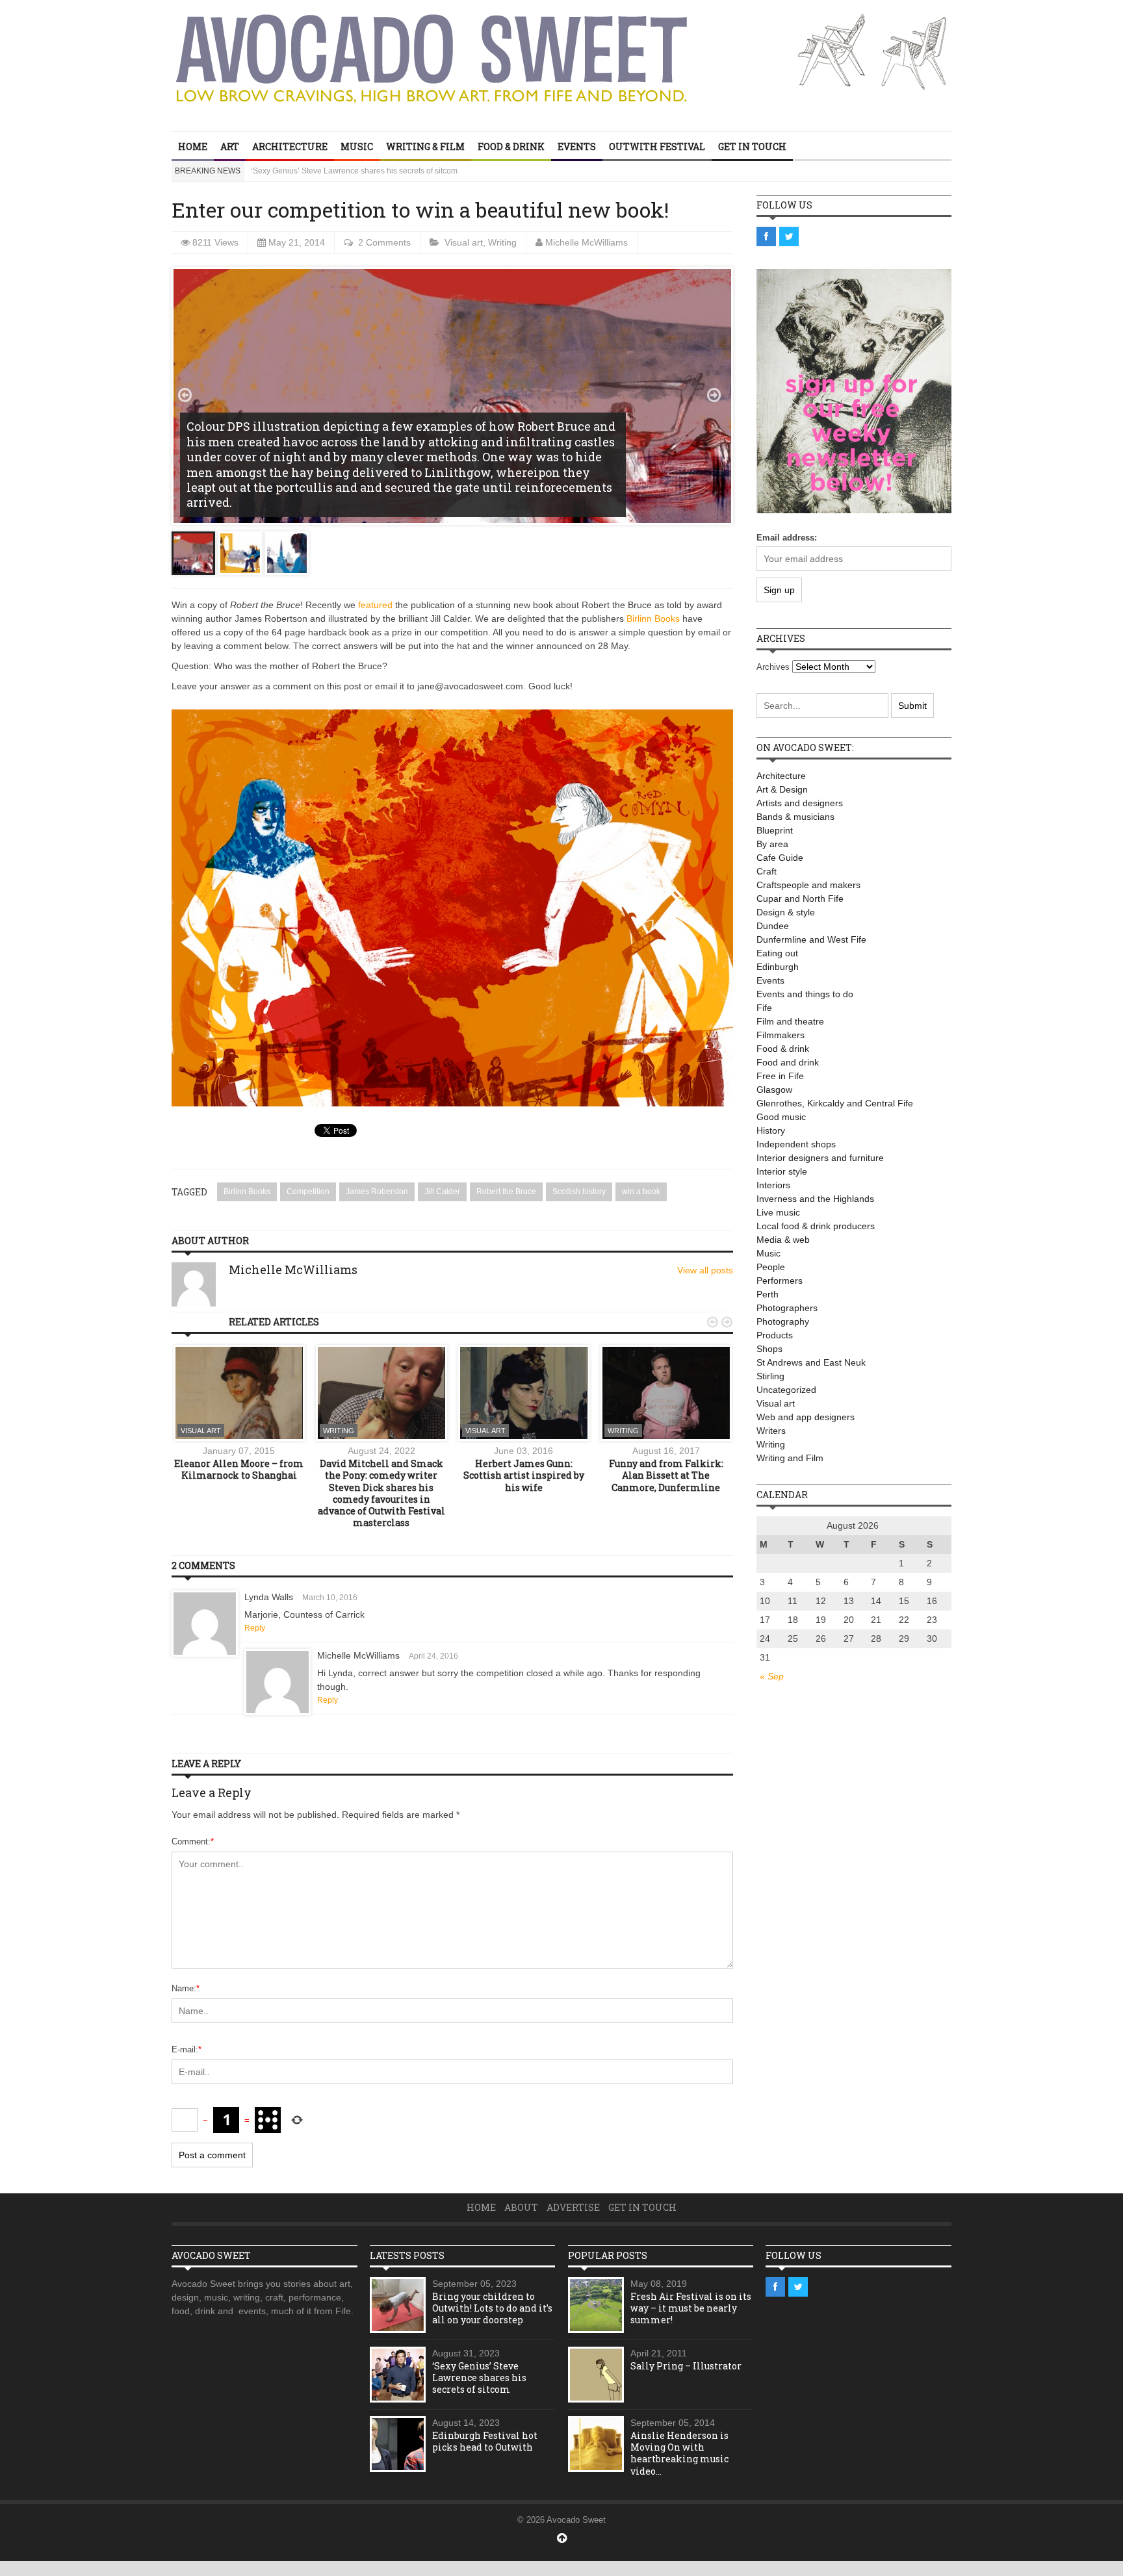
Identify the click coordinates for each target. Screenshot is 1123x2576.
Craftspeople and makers (808, 885)
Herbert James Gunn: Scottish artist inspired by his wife (524, 1475)
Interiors (773, 1185)
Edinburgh (778, 967)
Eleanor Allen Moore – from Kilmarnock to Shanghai (239, 1469)
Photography (783, 1321)
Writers (771, 1431)
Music (357, 147)
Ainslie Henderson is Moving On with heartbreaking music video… (679, 2453)
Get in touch (752, 147)
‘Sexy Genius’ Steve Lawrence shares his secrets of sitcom (479, 2378)
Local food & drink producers (816, 1226)
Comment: (193, 1842)
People (771, 1267)
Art (230, 147)
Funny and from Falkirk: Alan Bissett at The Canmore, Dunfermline (666, 1475)
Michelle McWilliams (587, 242)
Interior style (782, 1171)
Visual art (464, 242)
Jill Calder (442, 1192)
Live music (778, 1212)
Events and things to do (805, 994)
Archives (773, 667)
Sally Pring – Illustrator (686, 2366)
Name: (186, 1988)
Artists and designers (800, 803)
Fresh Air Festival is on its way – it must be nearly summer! (691, 2308)
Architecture (290, 147)
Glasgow (774, 1090)
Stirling (770, 1376)
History (771, 1130)
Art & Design (782, 789)
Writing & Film (425, 147)
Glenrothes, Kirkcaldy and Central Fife (835, 1103)
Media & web (783, 1240)
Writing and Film (790, 1458)
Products (775, 1335)
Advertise (573, 2207)
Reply (255, 1628)
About (521, 2207)
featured (375, 605)
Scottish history (579, 1192)
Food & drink (511, 147)
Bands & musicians (795, 817)
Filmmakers (781, 1035)
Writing (502, 242)
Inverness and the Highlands (815, 1199)
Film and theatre (790, 1021)
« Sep (772, 1676)
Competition (308, 1192)
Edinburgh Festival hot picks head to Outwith (329, 171)
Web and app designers (806, 1417)
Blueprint (775, 830)
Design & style (786, 912)
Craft (767, 871)
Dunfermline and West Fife (811, 939)
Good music (781, 1117)
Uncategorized (786, 1390)
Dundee (773, 926)
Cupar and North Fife (800, 899)
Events (577, 147)
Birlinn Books (653, 618)
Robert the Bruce (506, 1192)
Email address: (787, 538)
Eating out (777, 953)
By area (772, 844)
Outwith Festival (657, 147)
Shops (769, 1349)
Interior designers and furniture (820, 1158)
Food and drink (788, 1062)
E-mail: (187, 2049)
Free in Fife (780, 1076)
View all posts (705, 1270)
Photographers (787, 1308)
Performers (780, 1281)
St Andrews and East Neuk (811, 1362)
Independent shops (796, 1144)
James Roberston (377, 1192)
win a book (641, 1192)
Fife (764, 1008)
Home (193, 147)
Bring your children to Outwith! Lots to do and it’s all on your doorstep (492, 2308)
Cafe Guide (780, 858)
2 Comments (384, 242)
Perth (768, 1294)
